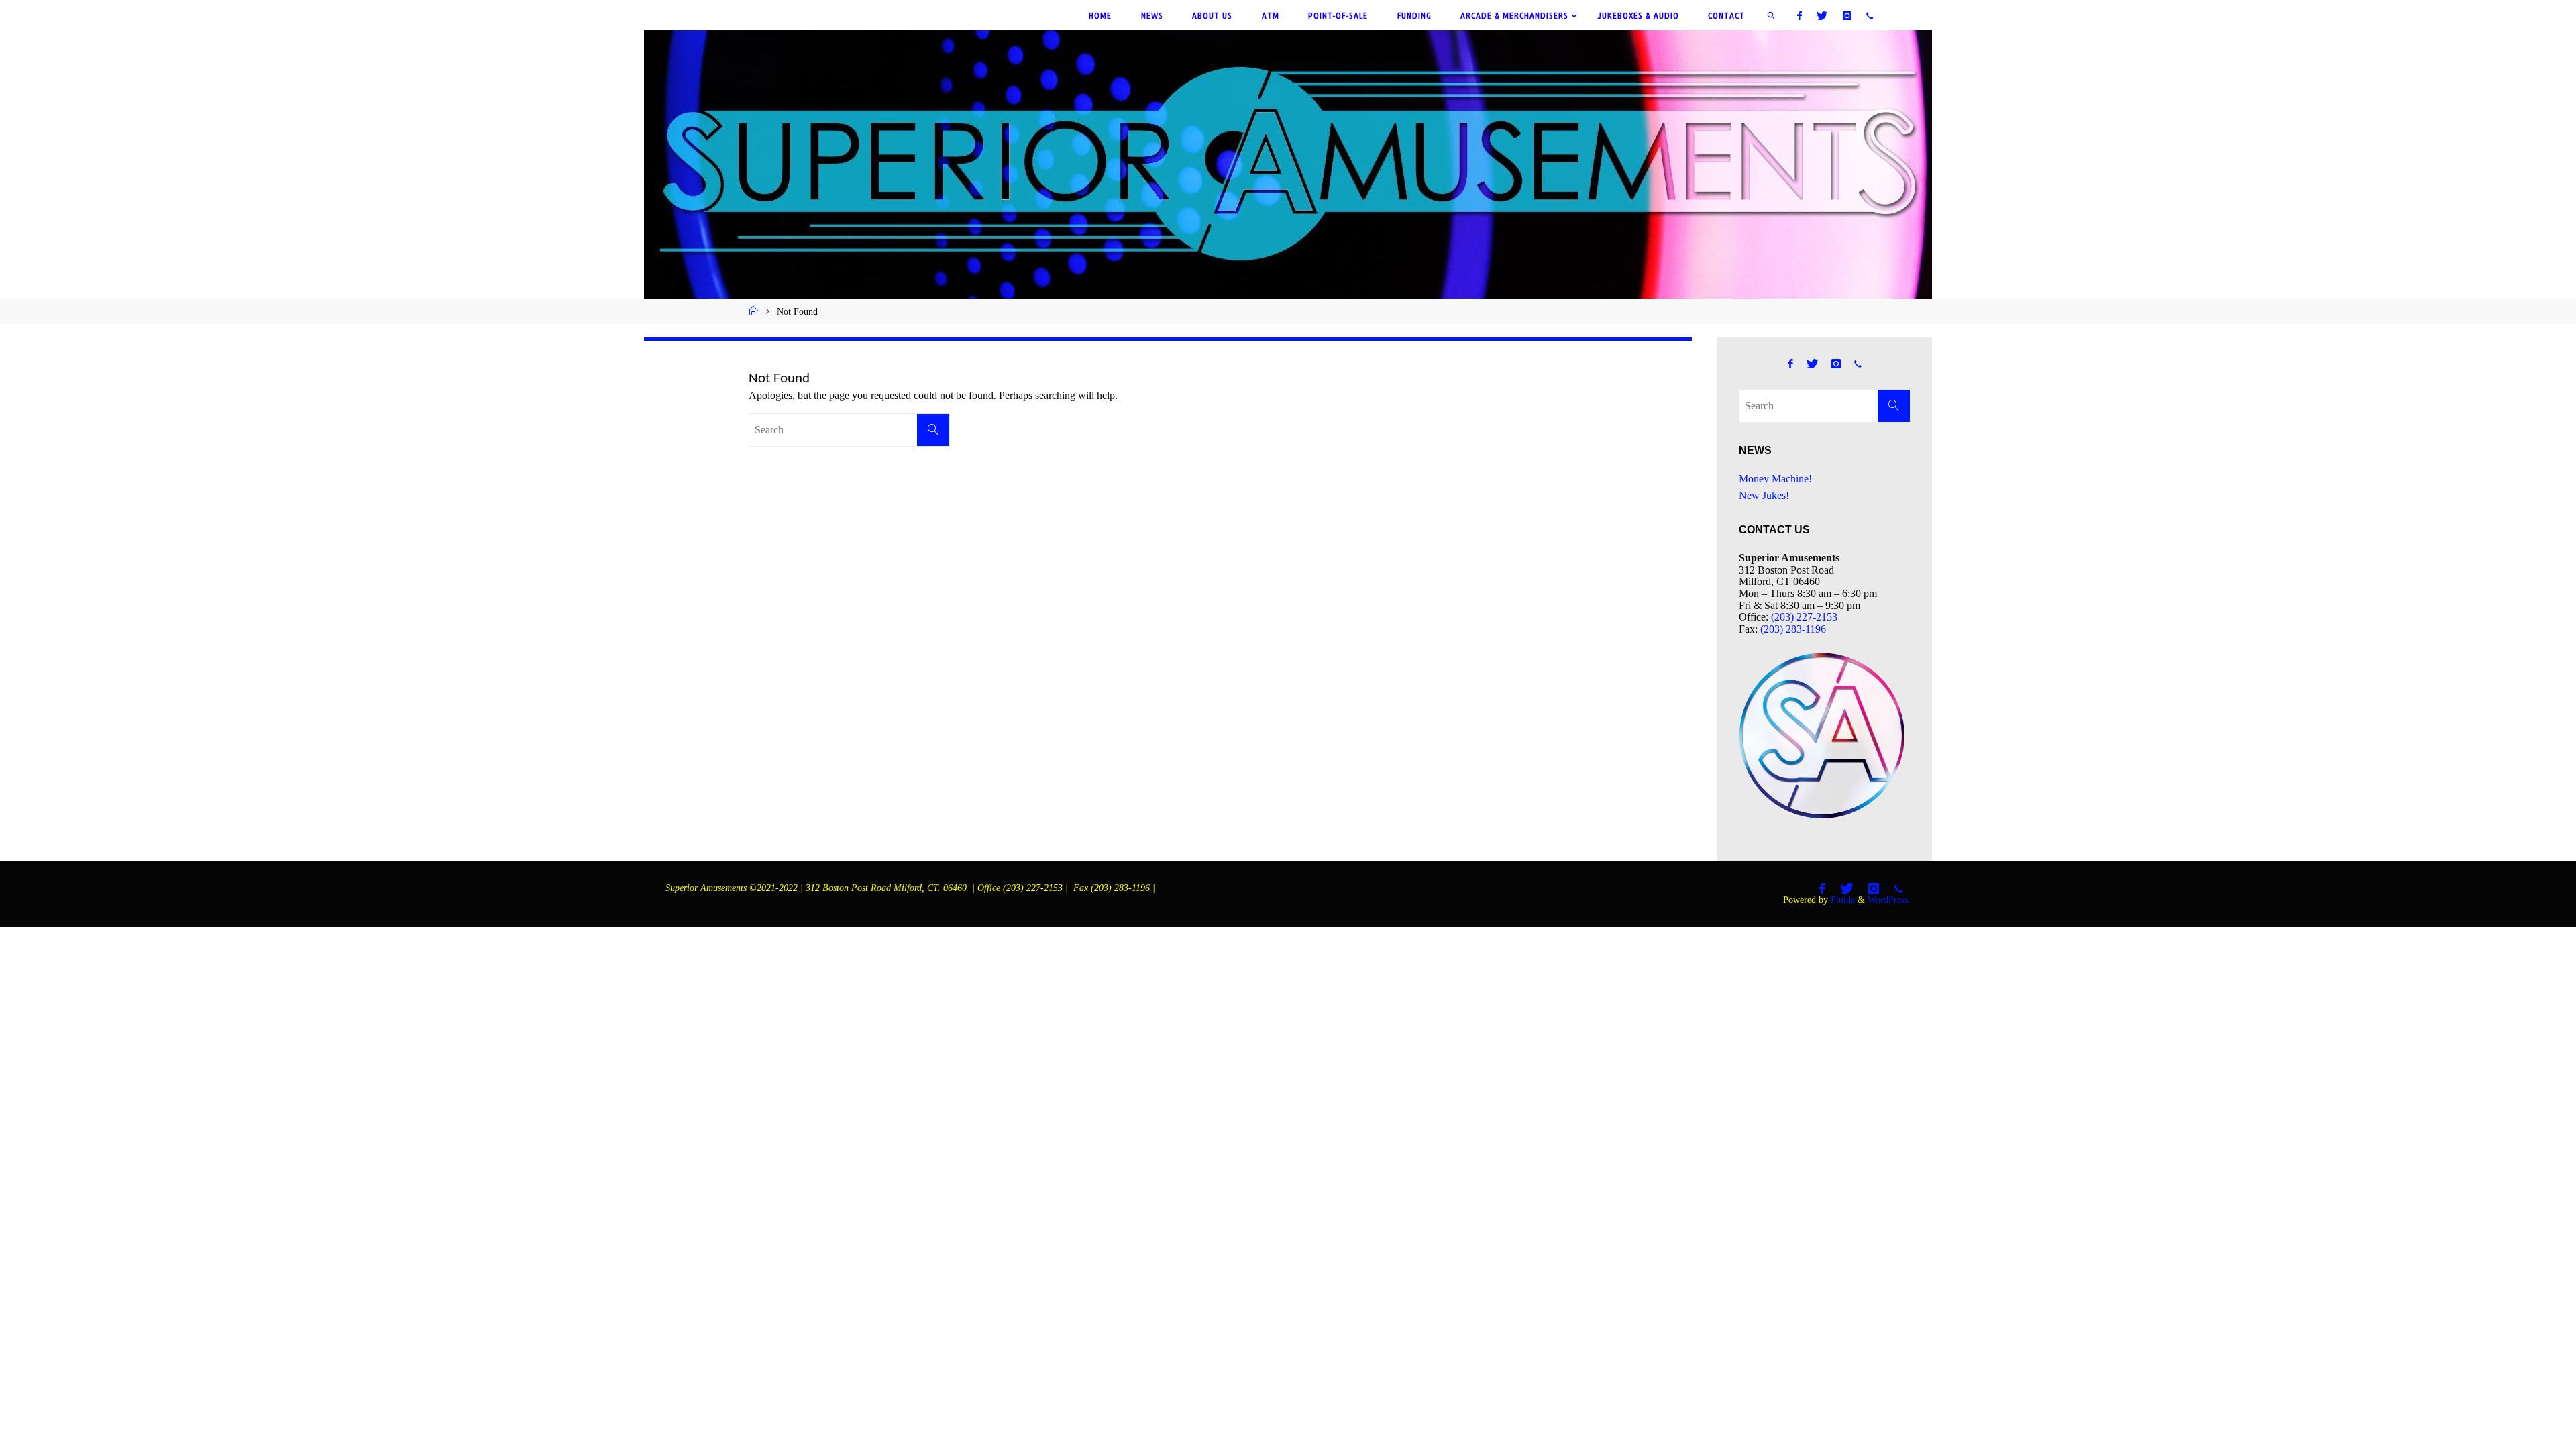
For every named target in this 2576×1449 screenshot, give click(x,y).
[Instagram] (1846, 15)
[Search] (933, 430)
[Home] (753, 311)
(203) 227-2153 (1804, 617)
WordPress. (1889, 900)
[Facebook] (1800, 15)
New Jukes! (1764, 495)
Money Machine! (1775, 479)
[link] (1772, 15)
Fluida (1841, 900)
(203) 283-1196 (1793, 629)
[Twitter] (1822, 15)
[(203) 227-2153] (1870, 15)
